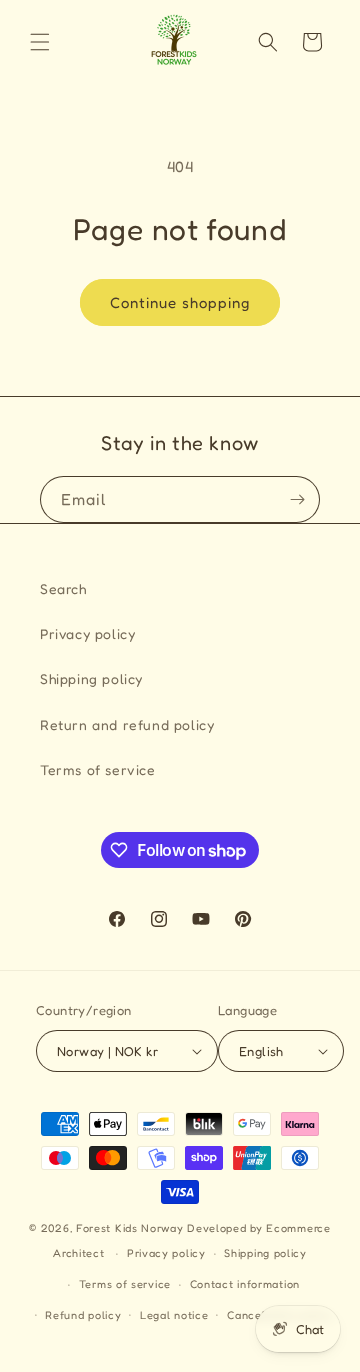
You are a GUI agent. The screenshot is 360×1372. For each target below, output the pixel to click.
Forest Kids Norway (130, 1228)
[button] (40, 42)
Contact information (245, 1284)
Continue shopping (180, 302)
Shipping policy (91, 678)
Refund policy (83, 1315)
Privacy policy (87, 633)
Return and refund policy (127, 724)
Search (63, 588)
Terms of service (98, 769)
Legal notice (174, 1315)
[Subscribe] (297, 499)
